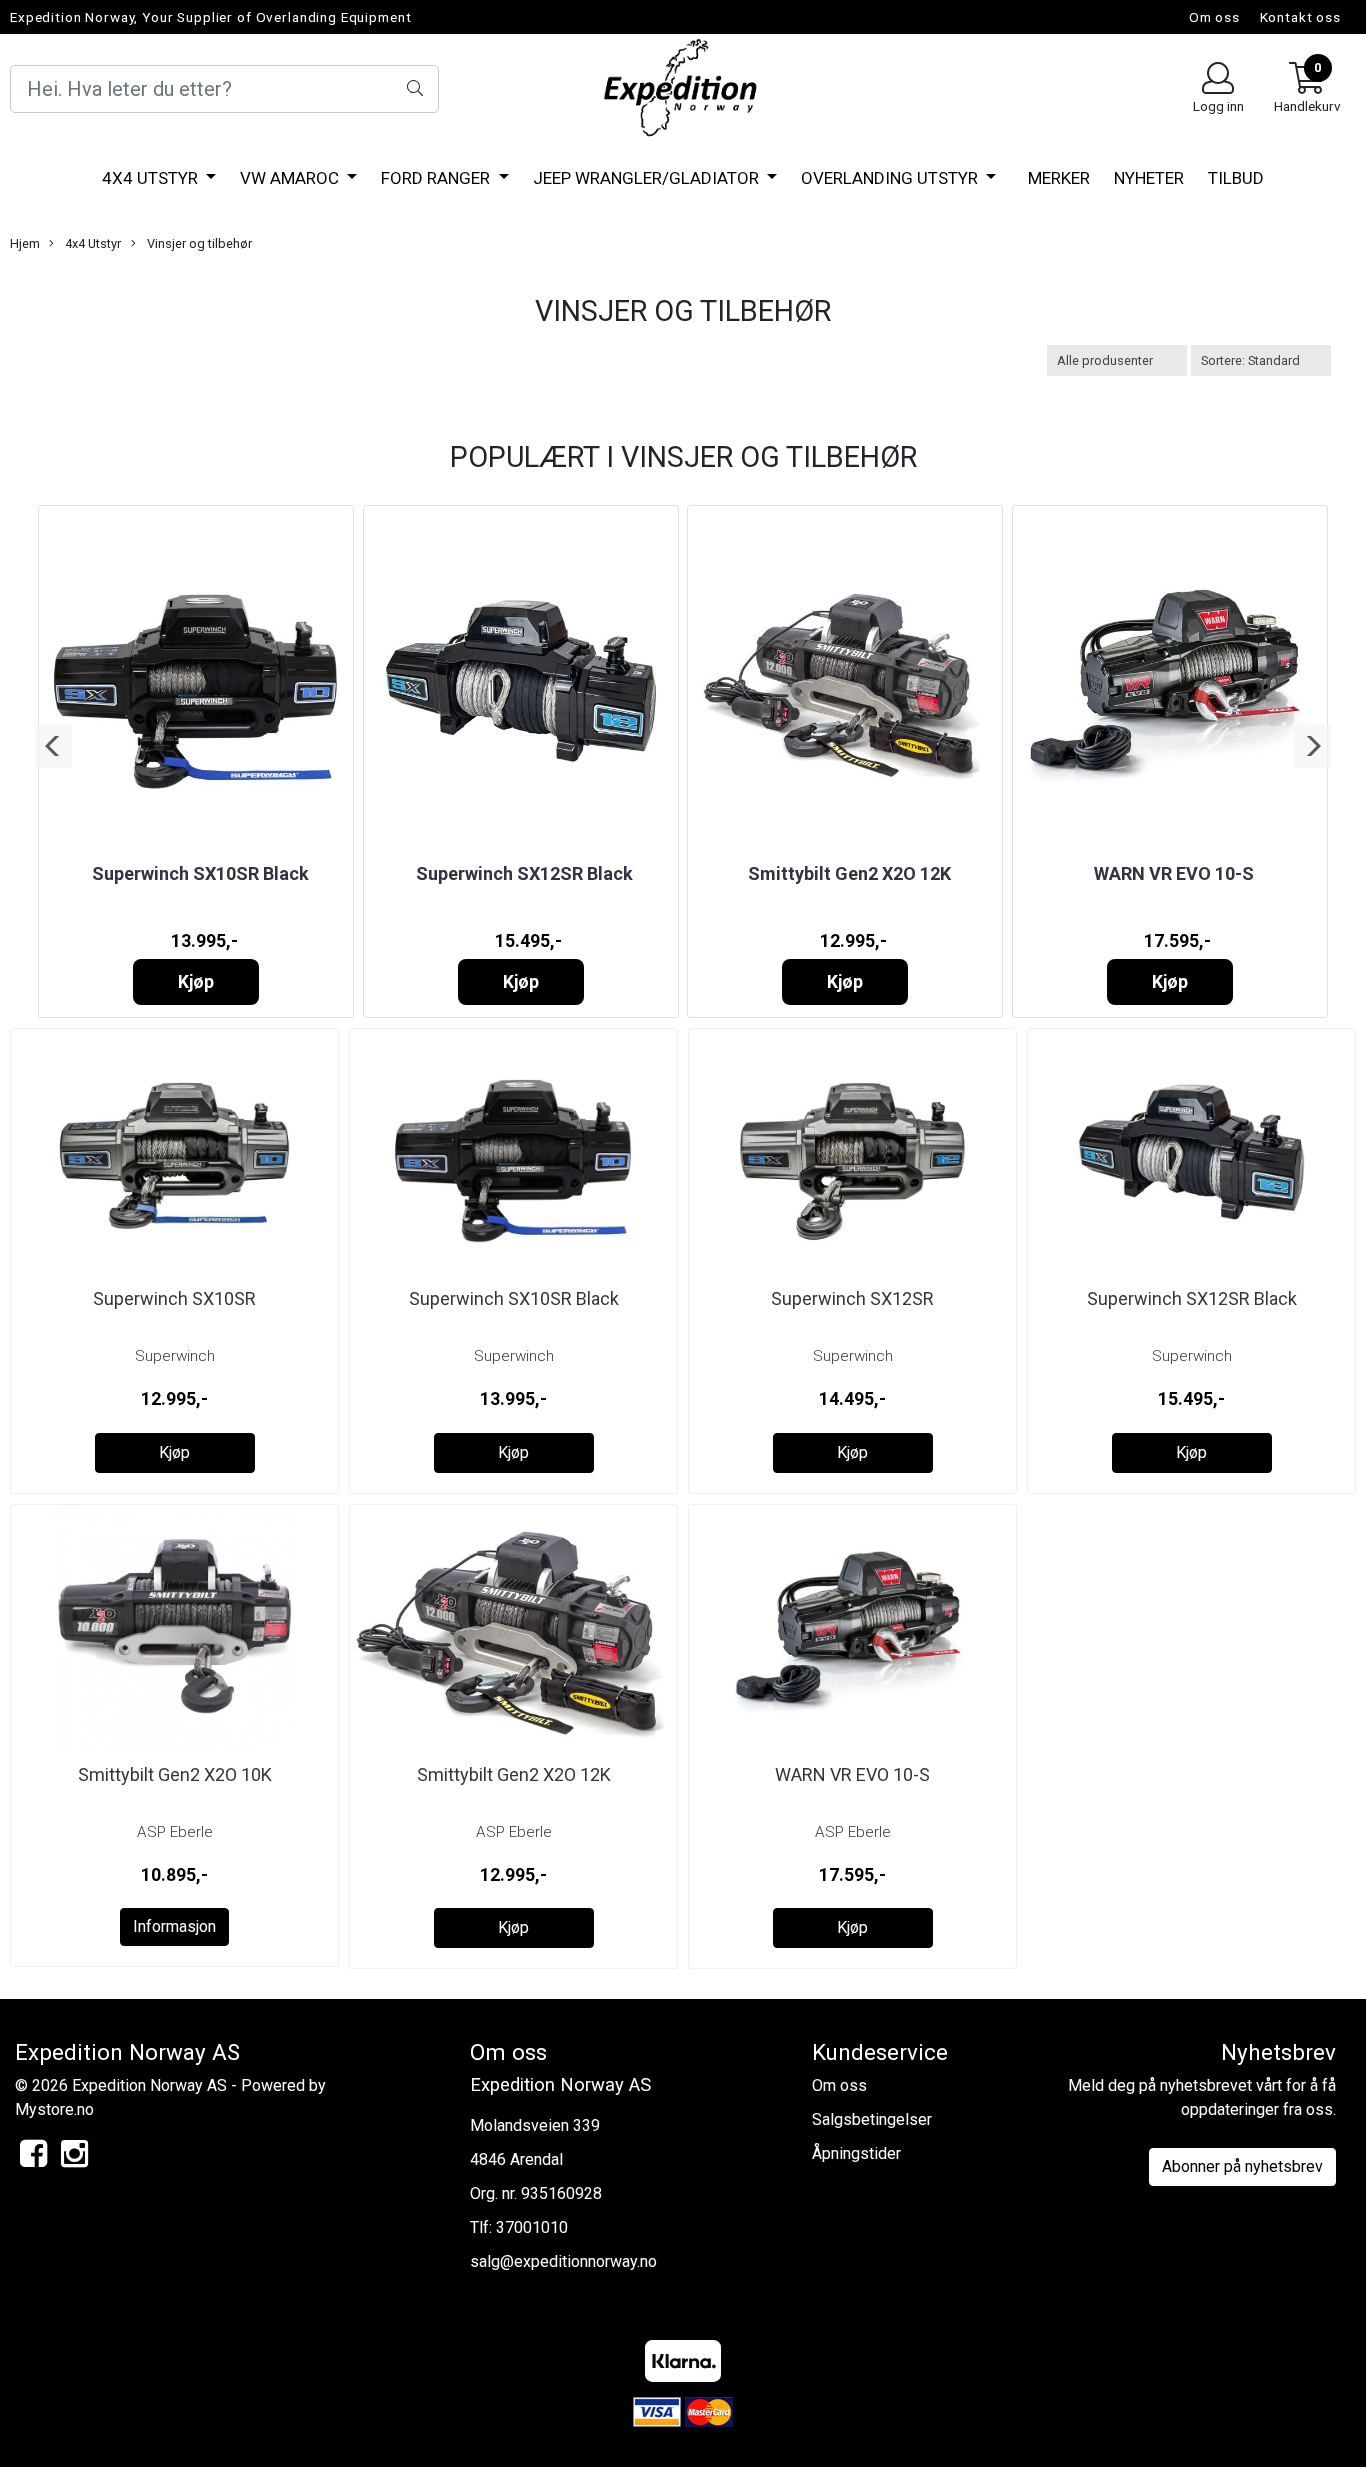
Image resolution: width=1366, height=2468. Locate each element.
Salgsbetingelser (872, 2119)
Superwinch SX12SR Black (524, 873)
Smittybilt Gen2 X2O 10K (175, 1774)
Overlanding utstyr (891, 178)
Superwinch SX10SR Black (200, 873)
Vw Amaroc (291, 178)
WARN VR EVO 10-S (1174, 873)
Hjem (25, 243)
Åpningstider (856, 2153)
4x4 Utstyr (152, 178)
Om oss (1214, 17)
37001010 (532, 2227)
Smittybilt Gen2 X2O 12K (849, 873)
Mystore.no (54, 2109)
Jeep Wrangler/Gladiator (648, 178)
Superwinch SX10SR (174, 1298)
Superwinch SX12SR (852, 1298)
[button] (53, 746)
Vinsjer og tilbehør (198, 243)
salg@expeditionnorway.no (563, 2261)
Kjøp (196, 982)
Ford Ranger (437, 178)
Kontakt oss (1300, 17)
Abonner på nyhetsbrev (1242, 2166)
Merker (1059, 178)
